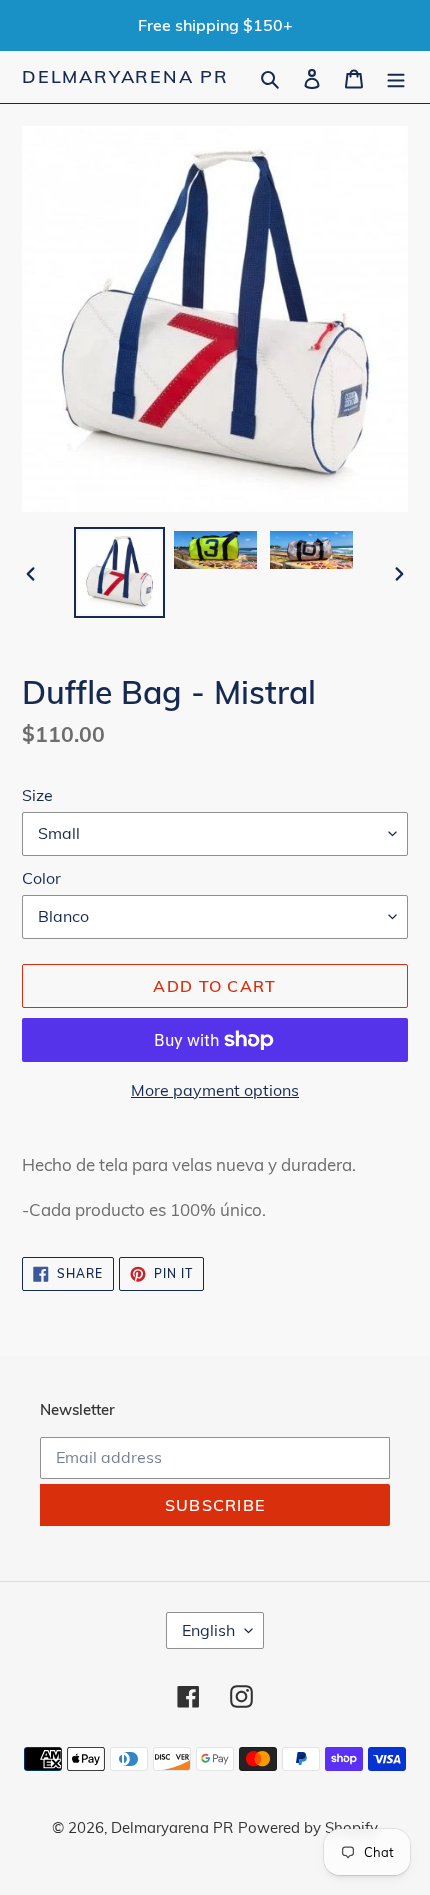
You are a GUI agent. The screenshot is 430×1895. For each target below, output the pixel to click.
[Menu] (396, 76)
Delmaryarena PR (125, 77)
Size (37, 795)
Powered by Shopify (308, 1827)
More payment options (215, 1090)
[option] (120, 572)
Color (41, 878)
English (208, 1630)
